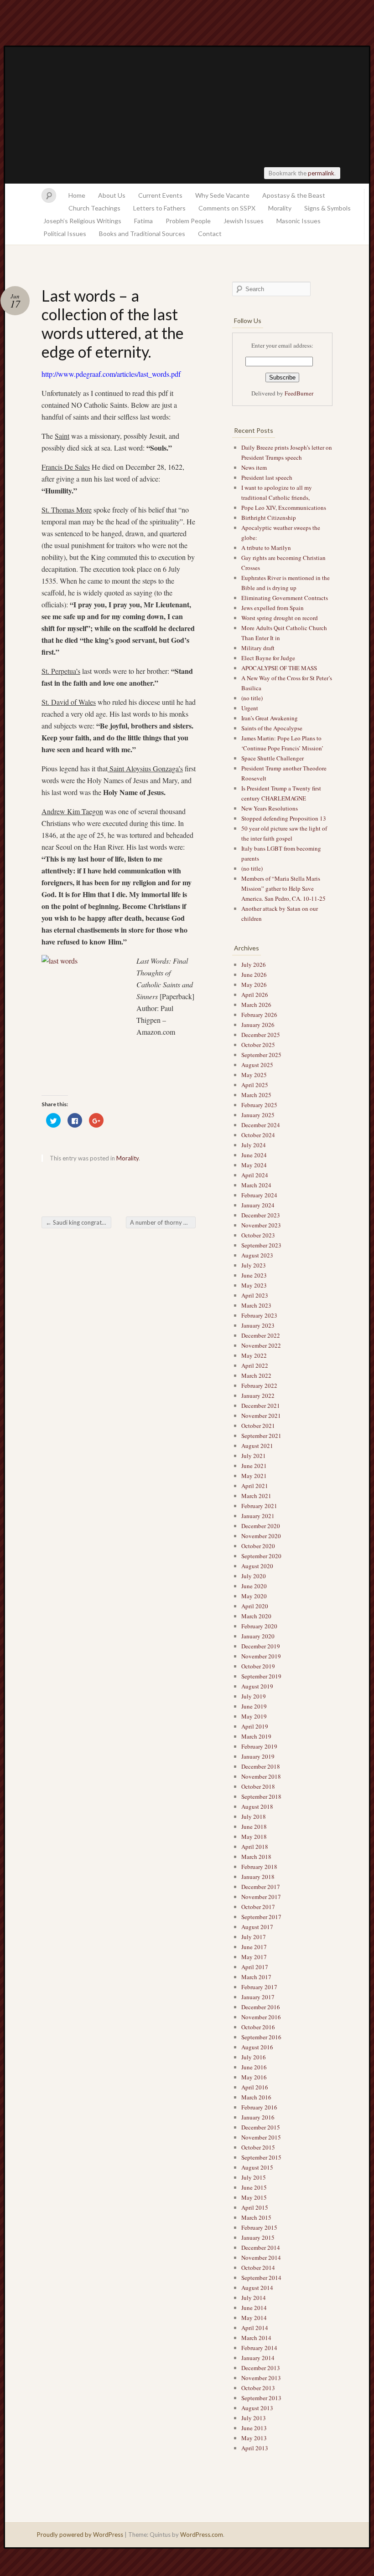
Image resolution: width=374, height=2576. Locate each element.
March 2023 (256, 1305)
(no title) (252, 698)
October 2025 (258, 1045)
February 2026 (259, 1015)
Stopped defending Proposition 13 (284, 818)
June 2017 (254, 1947)
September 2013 (261, 2398)
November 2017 (261, 1897)
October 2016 (258, 2027)
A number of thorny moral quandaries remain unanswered (163, 1222)
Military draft (258, 648)
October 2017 (258, 1907)
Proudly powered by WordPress (80, 2535)
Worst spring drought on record (280, 618)
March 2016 (256, 2097)
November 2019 (261, 1656)
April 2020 (255, 1606)
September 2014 (261, 2278)
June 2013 (254, 2428)
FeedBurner (299, 393)
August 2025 (257, 1065)
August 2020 (257, 1566)
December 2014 (261, 2248)
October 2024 (258, 1135)
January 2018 (258, 1877)
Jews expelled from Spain (273, 608)
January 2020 (258, 1636)
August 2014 (257, 2288)
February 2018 (259, 1867)
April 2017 (255, 1967)
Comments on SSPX (227, 208)
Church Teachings (94, 208)
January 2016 (258, 2117)
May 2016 (254, 2077)
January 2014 (258, 2358)
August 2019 (257, 1686)
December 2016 (261, 2007)
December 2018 (261, 1766)
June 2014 (254, 2308)
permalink (321, 173)
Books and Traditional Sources (142, 233)
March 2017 (256, 1977)
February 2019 (259, 1746)
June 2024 (254, 1155)
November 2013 (261, 2378)
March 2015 (256, 2217)
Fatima (143, 221)
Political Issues (65, 233)
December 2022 (261, 1335)
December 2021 (261, 1406)
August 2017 (257, 1927)
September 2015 (261, 2157)
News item (254, 467)
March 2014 (256, 2338)
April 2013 (255, 2448)
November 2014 (261, 2258)
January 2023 (258, 1325)
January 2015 (258, 2237)
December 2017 (261, 1887)
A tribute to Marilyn (267, 548)
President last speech (267, 477)
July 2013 (254, 2418)
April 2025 (255, 1085)
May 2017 (254, 1957)
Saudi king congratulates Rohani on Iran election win (78, 1222)
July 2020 (254, 1576)
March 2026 (256, 1005)
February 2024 (259, 1195)
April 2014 (255, 2328)
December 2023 (261, 1215)
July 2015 (254, 2177)
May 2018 (254, 1837)
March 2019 (256, 1736)
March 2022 (256, 1375)
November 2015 (261, 2137)
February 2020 (259, 1626)
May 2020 (254, 1596)
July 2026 (254, 965)
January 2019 (258, 1756)
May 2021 (254, 1476)
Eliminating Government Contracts (285, 598)
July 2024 (254, 1145)
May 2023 (254, 1285)
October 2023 (258, 1235)
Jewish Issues (244, 221)
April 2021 (255, 1486)
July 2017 (254, 1937)
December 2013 (261, 2368)
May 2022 (254, 1355)
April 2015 (255, 2207)
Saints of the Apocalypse (272, 728)
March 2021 (256, 1496)
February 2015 (259, 2227)
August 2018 (257, 1806)
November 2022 (261, 1345)
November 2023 (261, 1225)
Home (77, 195)
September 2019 (261, 1676)
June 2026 (254, 975)
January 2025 (258, 1115)
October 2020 (258, 1546)
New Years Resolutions (270, 808)
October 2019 (258, 1666)
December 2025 (261, 1035)
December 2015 (261, 2127)
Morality (280, 208)
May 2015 (254, 2197)
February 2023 (259, 1315)
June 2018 (254, 1827)
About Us (112, 195)
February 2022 (259, 1385)
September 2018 (261, 1796)
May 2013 (254, 2438)
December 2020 (261, 1526)
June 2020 (254, 1586)
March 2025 (256, 1095)
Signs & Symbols (327, 208)
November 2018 (261, 1776)
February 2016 (259, 2107)
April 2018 (255, 1847)
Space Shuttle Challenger (273, 758)
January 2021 (258, 1516)
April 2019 (255, 1726)
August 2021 (257, 1446)
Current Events (160, 195)
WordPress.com (202, 2535)
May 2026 (254, 985)
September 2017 (261, 1917)
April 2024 (255, 1175)
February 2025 (259, 1105)
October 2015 (258, 2147)
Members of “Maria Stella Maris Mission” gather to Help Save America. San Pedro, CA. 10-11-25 (283, 888)
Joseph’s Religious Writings (82, 221)
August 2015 (257, 2167)
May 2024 (254, 1165)
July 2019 (254, 1696)
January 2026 (258, 1025)
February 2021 (259, 1506)
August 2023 (257, 1255)
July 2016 (254, 2057)
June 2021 (254, 1466)
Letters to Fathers (159, 208)
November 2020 (261, 1536)
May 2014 (254, 2318)
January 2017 (258, 1997)
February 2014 (259, 2348)
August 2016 (257, 2047)
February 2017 (259, 1987)
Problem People (188, 221)
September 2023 (261, 1245)
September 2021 (261, 1436)
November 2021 (261, 1416)
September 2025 (261, 1055)
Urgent (250, 708)
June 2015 (254, 2187)
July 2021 (254, 1456)
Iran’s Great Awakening (270, 718)
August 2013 (257, 2408)
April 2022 (255, 1365)
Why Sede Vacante (222, 195)
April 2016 (255, 2087)
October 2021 (258, 1426)
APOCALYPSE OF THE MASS (279, 668)
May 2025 (254, 1075)
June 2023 (254, 1275)
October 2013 (258, 2388)
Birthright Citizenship (269, 518)
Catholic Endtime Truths (187, 115)
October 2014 (258, 2268)
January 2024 (258, 1205)
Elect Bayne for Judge (269, 658)
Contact (210, 233)
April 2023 (255, 1295)
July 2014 (254, 2298)
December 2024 (261, 1125)
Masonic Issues (299, 221)
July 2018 (254, 1817)
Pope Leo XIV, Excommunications (284, 508)
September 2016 (261, 2037)
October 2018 (258, 1786)
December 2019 (261, 1646)
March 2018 (256, 1857)
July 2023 (254, 1265)
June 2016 (254, 2067)
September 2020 (261, 1556)
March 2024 (256, 1185)
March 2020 (256, 1616)
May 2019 (254, 1716)
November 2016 (261, 2017)
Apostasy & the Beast (294, 195)
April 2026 (255, 995)
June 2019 (254, 1706)
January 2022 (258, 1396)
